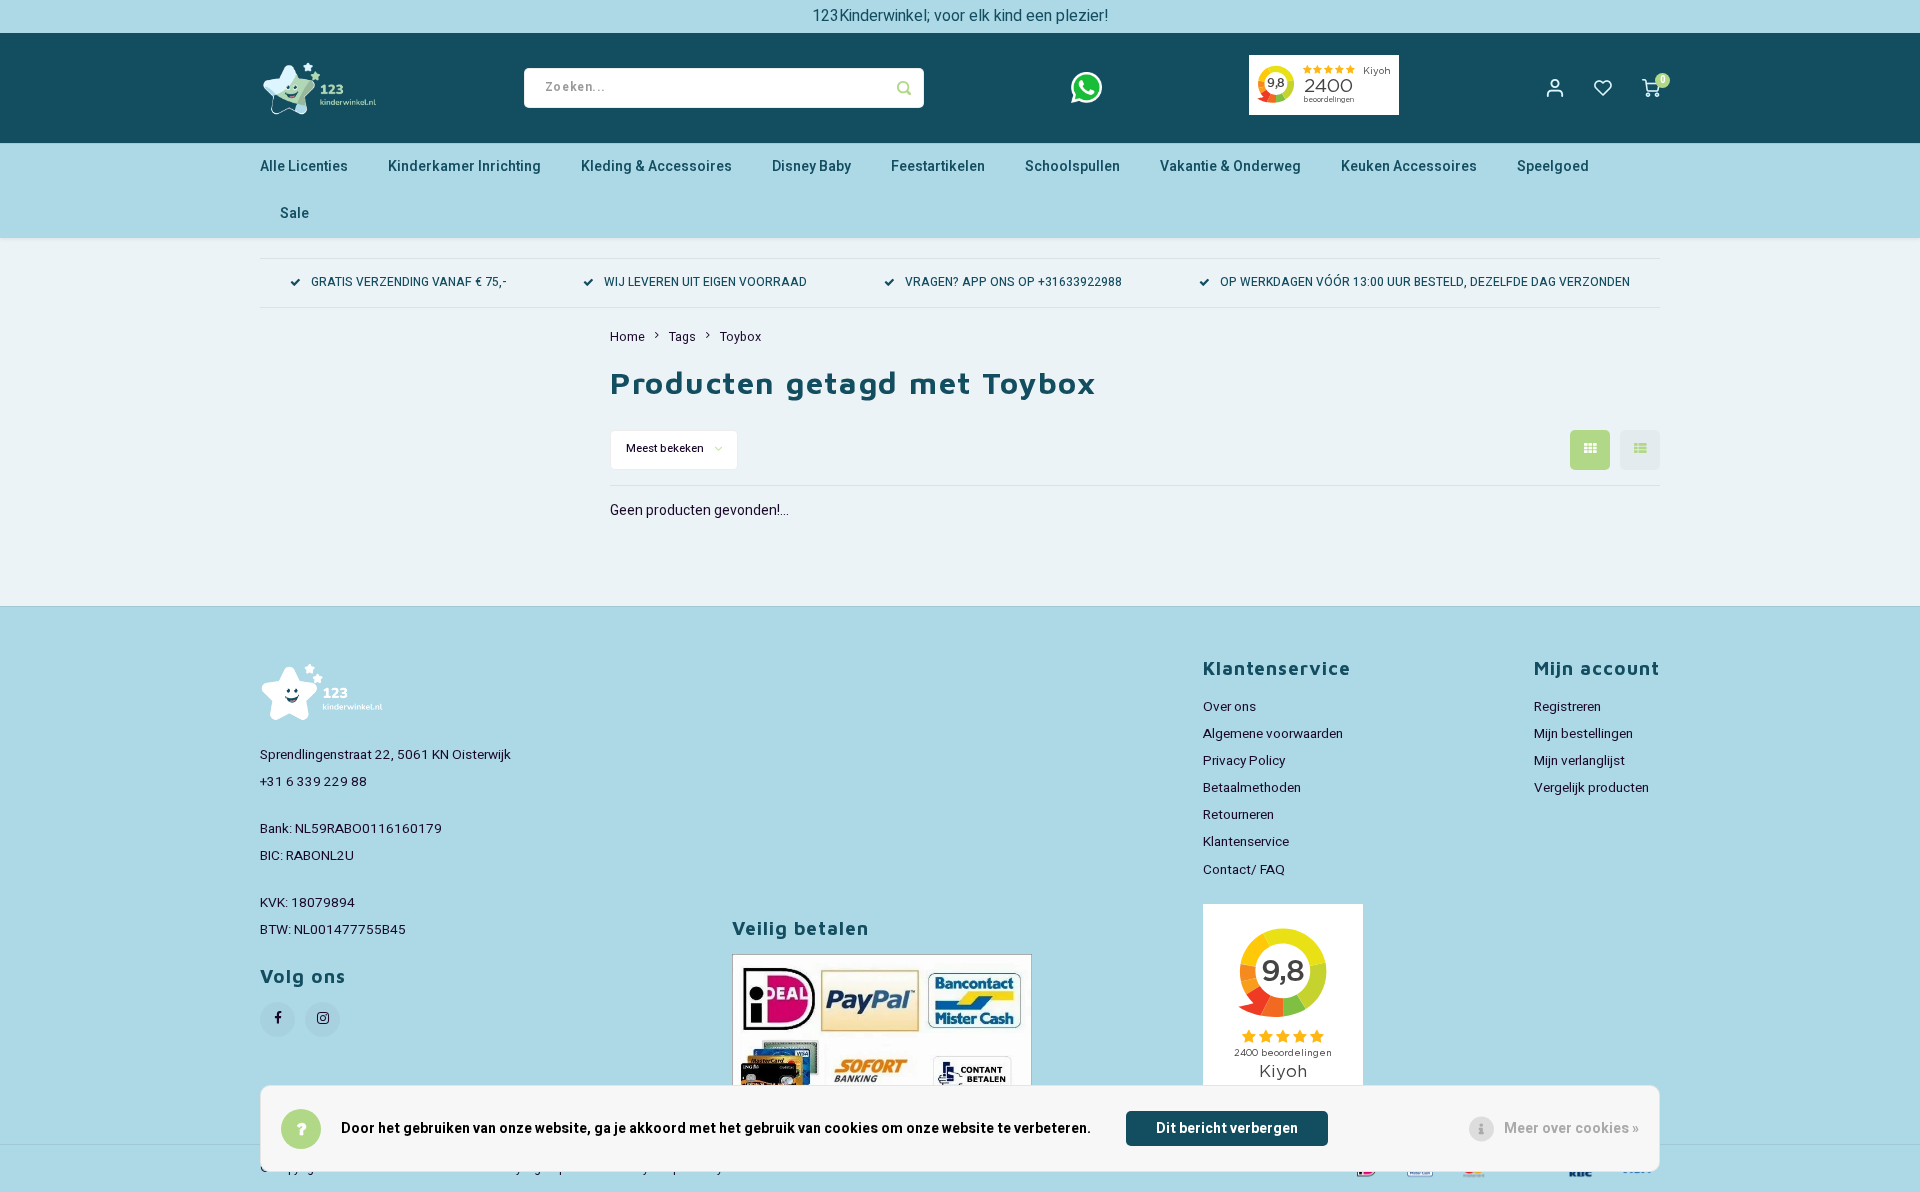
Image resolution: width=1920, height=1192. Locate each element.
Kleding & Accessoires (656, 166)
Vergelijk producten (1591, 788)
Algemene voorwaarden (1273, 734)
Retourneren (1238, 815)
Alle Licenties (304, 166)
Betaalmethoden (1252, 788)
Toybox (740, 337)
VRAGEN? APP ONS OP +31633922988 (1013, 282)
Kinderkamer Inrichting (464, 166)
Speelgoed (1553, 166)
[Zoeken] (904, 88)
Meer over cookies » (1571, 1128)
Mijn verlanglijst (1579, 761)
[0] (1651, 88)
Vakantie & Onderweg (1230, 166)
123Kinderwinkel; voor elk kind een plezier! (960, 16)
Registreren (1567, 707)
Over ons (1229, 707)
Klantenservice (1246, 842)
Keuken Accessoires (1409, 166)
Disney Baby (811, 166)
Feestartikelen (938, 166)
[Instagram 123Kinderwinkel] (322, 1019)
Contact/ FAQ (1244, 870)
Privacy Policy (1244, 761)
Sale (294, 213)
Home (627, 337)
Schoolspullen (1072, 166)
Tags (682, 337)
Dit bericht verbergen (1227, 1128)
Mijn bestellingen (1583, 734)
